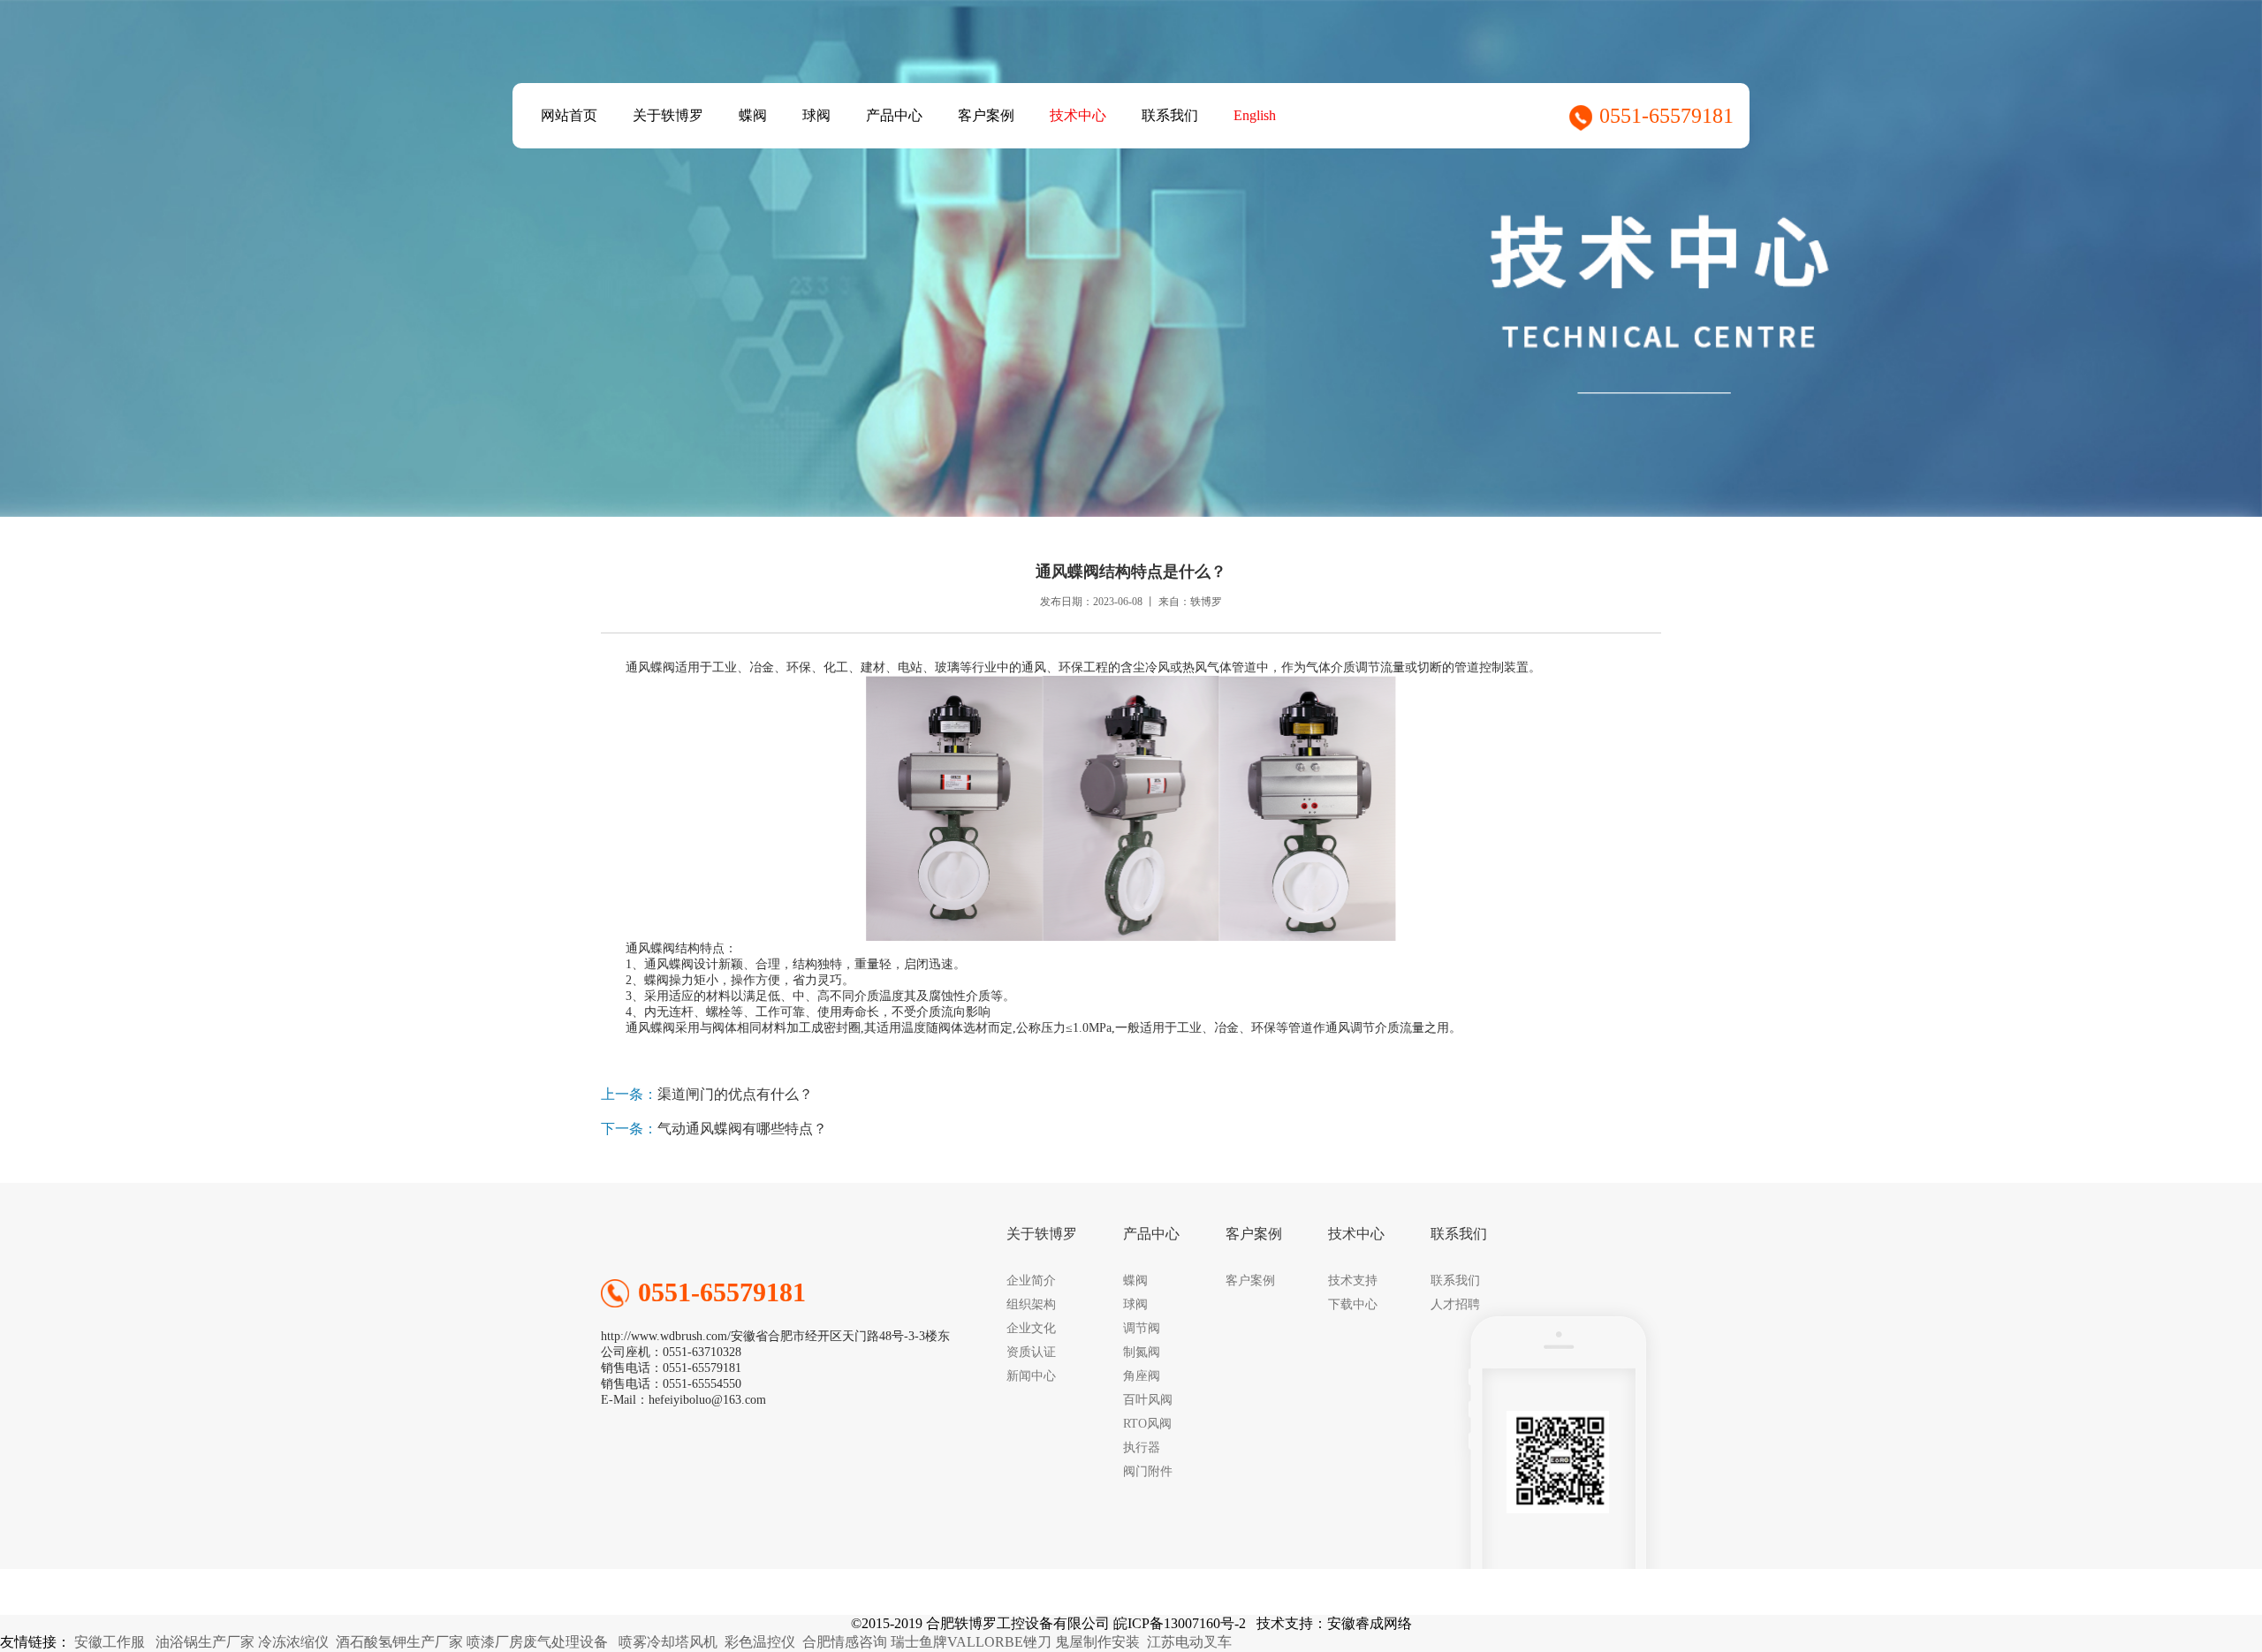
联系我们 (1170, 115)
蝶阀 (753, 115)
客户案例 (986, 115)
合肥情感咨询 (845, 1642)
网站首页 (569, 115)
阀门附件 (1148, 1471)
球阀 (816, 115)
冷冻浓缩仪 (293, 1642)
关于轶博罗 (668, 115)
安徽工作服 (110, 1642)
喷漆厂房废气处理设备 (537, 1642)
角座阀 (1142, 1376)
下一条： (629, 1129)
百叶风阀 (1148, 1400)
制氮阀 (1142, 1352)
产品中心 (894, 115)
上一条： (629, 1094)
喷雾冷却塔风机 (668, 1642)
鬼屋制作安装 (1097, 1642)
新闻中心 (1031, 1376)
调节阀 (1142, 1328)
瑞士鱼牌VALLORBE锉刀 (971, 1642)
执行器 (1142, 1447)
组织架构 (1031, 1304)
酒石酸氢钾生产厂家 (399, 1642)
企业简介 (1031, 1281)
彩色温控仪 (760, 1642)
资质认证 (1031, 1352)
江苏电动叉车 (1189, 1642)
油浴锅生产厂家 (205, 1642)
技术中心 (1078, 115)
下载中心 (1353, 1304)
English (1255, 115)
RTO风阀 (1147, 1424)
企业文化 (1031, 1328)
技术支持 (1353, 1281)
